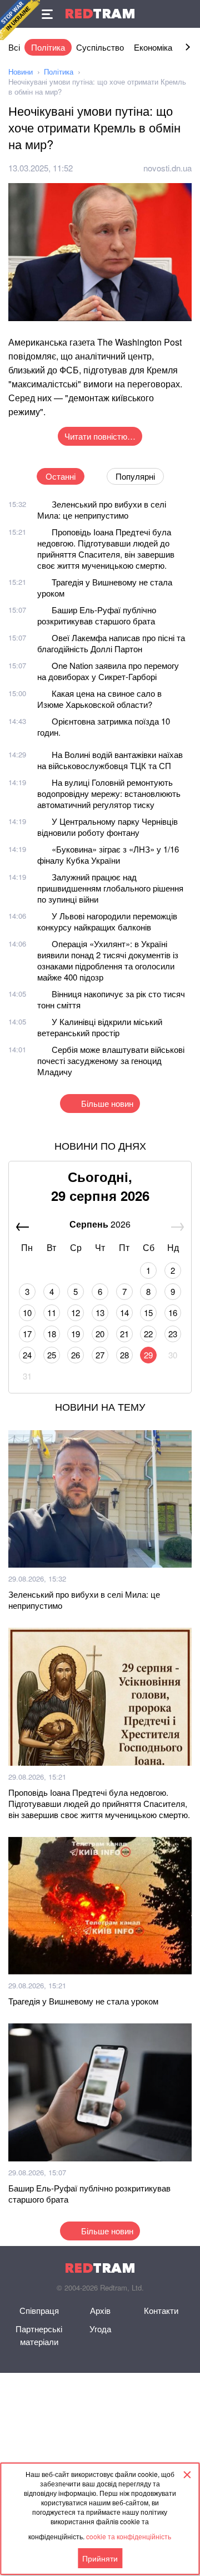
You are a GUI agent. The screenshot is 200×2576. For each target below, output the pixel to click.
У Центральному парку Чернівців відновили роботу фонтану (107, 827)
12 (76, 1312)
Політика (48, 47)
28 (124, 1355)
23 (173, 1334)
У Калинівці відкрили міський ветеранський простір (100, 1027)
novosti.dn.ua (167, 168)
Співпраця (39, 2310)
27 (100, 1355)
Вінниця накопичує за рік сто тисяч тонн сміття (111, 999)
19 (76, 1334)
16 (173, 1312)
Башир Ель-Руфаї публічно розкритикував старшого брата (97, 615)
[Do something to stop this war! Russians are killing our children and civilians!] (20, 20)
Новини (21, 72)
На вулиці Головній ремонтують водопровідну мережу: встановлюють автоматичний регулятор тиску (109, 793)
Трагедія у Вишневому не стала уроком (105, 587)
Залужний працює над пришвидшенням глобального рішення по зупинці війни (110, 888)
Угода (100, 2329)
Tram (100, 14)
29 (148, 1355)
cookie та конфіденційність (129, 2536)
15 (148, 1312)
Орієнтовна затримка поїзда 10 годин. (104, 726)
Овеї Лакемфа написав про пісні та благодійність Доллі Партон (111, 643)
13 (100, 1312)
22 (148, 1334)
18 (52, 1334)
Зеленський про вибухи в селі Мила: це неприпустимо (102, 509)
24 (27, 1355)
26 (76, 1355)
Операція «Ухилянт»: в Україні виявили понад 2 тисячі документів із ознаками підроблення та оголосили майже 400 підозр (108, 960)
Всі (14, 47)
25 (52, 1355)
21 (124, 1334)
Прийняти (100, 2558)
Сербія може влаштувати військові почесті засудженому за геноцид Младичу (111, 1060)
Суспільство (100, 47)
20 (100, 1334)
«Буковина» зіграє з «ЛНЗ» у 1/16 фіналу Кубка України (108, 854)
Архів (100, 2310)
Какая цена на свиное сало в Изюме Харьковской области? (99, 699)
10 (27, 1312)
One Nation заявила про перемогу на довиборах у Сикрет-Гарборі (108, 671)
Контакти (161, 2310)
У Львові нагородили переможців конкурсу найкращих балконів (107, 921)
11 (52, 1312)
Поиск (186, 14)
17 (27, 1334)
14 (124, 1312)
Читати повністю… (100, 436)
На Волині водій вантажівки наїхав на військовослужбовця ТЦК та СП (110, 760)
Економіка (153, 47)
